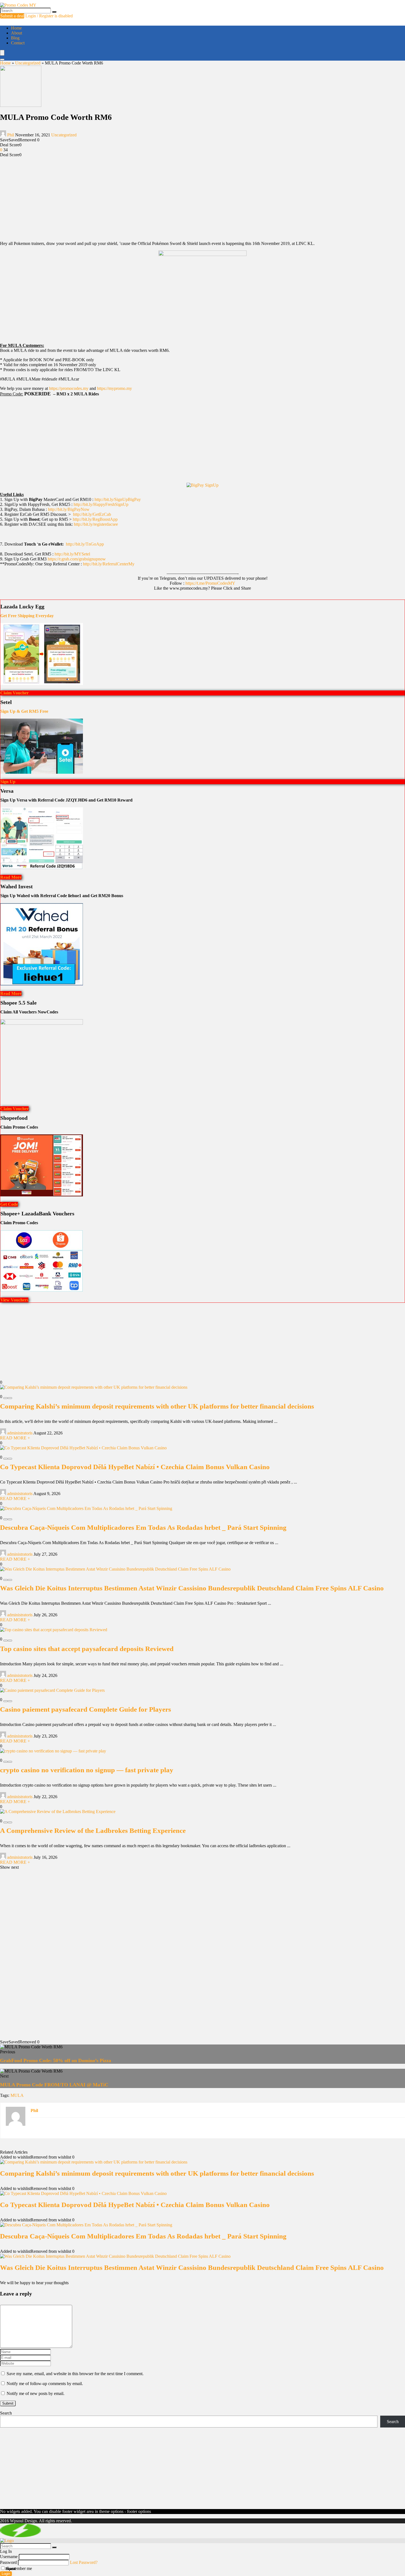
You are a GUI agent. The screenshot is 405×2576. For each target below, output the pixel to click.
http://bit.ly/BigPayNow (69, 509)
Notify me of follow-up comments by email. (45, 2384)
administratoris (20, 1433)
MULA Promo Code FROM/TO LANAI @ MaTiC (54, 2085)
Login (6, 2574)
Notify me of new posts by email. (36, 2393)
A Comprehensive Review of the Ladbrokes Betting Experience (93, 1831)
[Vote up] (10, 1398)
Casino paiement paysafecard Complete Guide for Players (86, 1709)
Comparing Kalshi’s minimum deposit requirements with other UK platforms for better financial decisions (157, 1406)
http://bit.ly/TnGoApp (85, 544)
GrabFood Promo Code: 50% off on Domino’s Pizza (56, 2060)
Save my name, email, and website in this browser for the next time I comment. (75, 2374)
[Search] (54, 12)
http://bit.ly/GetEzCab (92, 514)
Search (6, 2413)
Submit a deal (12, 16)
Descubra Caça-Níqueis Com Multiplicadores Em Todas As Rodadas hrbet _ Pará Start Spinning (143, 1527)
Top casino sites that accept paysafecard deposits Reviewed (87, 1649)
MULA (17, 2095)
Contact (18, 43)
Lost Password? (84, 2562)
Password (8, 2562)
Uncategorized (28, 63)
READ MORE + (15, 1438)
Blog (15, 38)
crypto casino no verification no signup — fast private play (87, 1770)
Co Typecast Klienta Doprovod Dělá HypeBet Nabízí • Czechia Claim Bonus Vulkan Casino (135, 1467)
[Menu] (2, 53)
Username (9, 2557)
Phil (11, 135)
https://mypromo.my (114, 388)
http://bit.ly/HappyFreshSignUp (101, 504)
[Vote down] (6, 1398)
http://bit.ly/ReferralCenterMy (109, 564)
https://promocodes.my (69, 388)
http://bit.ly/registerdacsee (96, 524)
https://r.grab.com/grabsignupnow (77, 559)
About (17, 33)
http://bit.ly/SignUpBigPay (118, 499)
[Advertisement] (202, 198)
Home (16, 28)
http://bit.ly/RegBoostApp (96, 519)
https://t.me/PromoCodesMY (210, 583)
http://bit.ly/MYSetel (72, 554)
